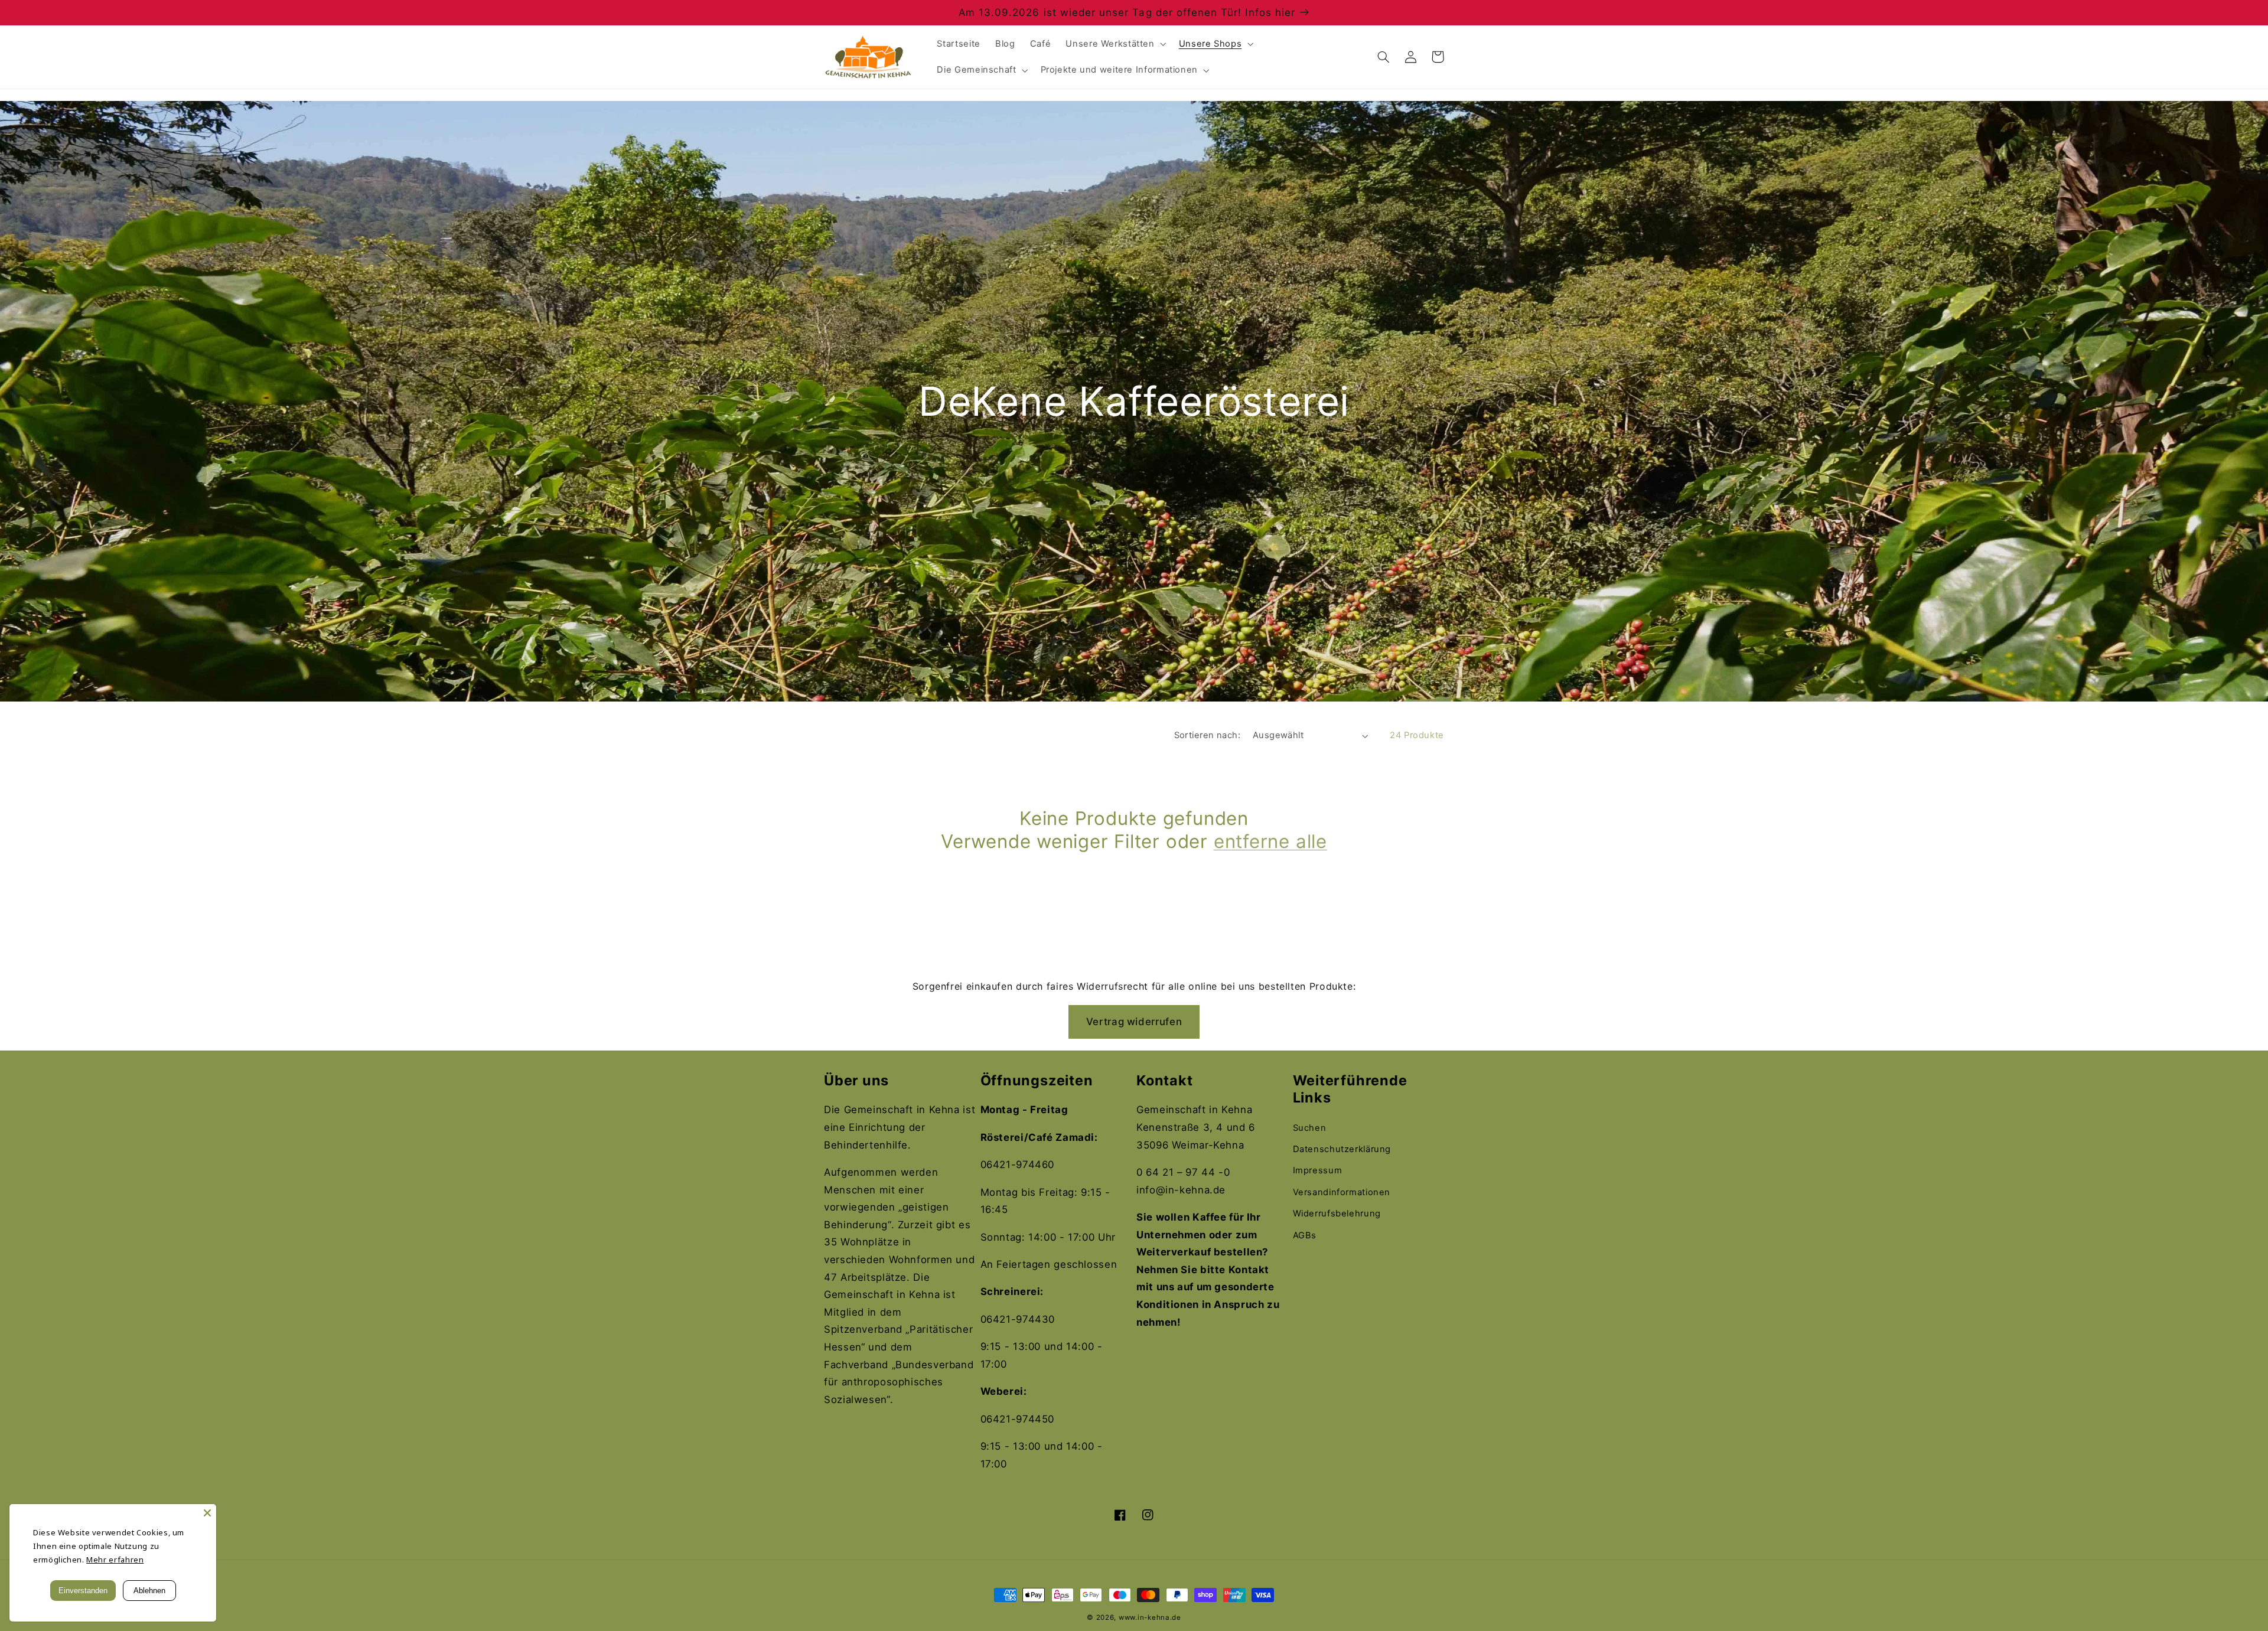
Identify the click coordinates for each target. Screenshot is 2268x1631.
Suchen (1310, 1128)
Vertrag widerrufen (1134, 1022)
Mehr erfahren (115, 1560)
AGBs (1305, 1235)
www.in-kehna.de (1150, 1617)
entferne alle (1270, 841)
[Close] (207, 1513)
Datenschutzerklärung (1342, 1149)
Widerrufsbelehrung (1337, 1214)
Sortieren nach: (1207, 735)
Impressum (1318, 1170)
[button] (1115, 44)
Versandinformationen (1342, 1192)
